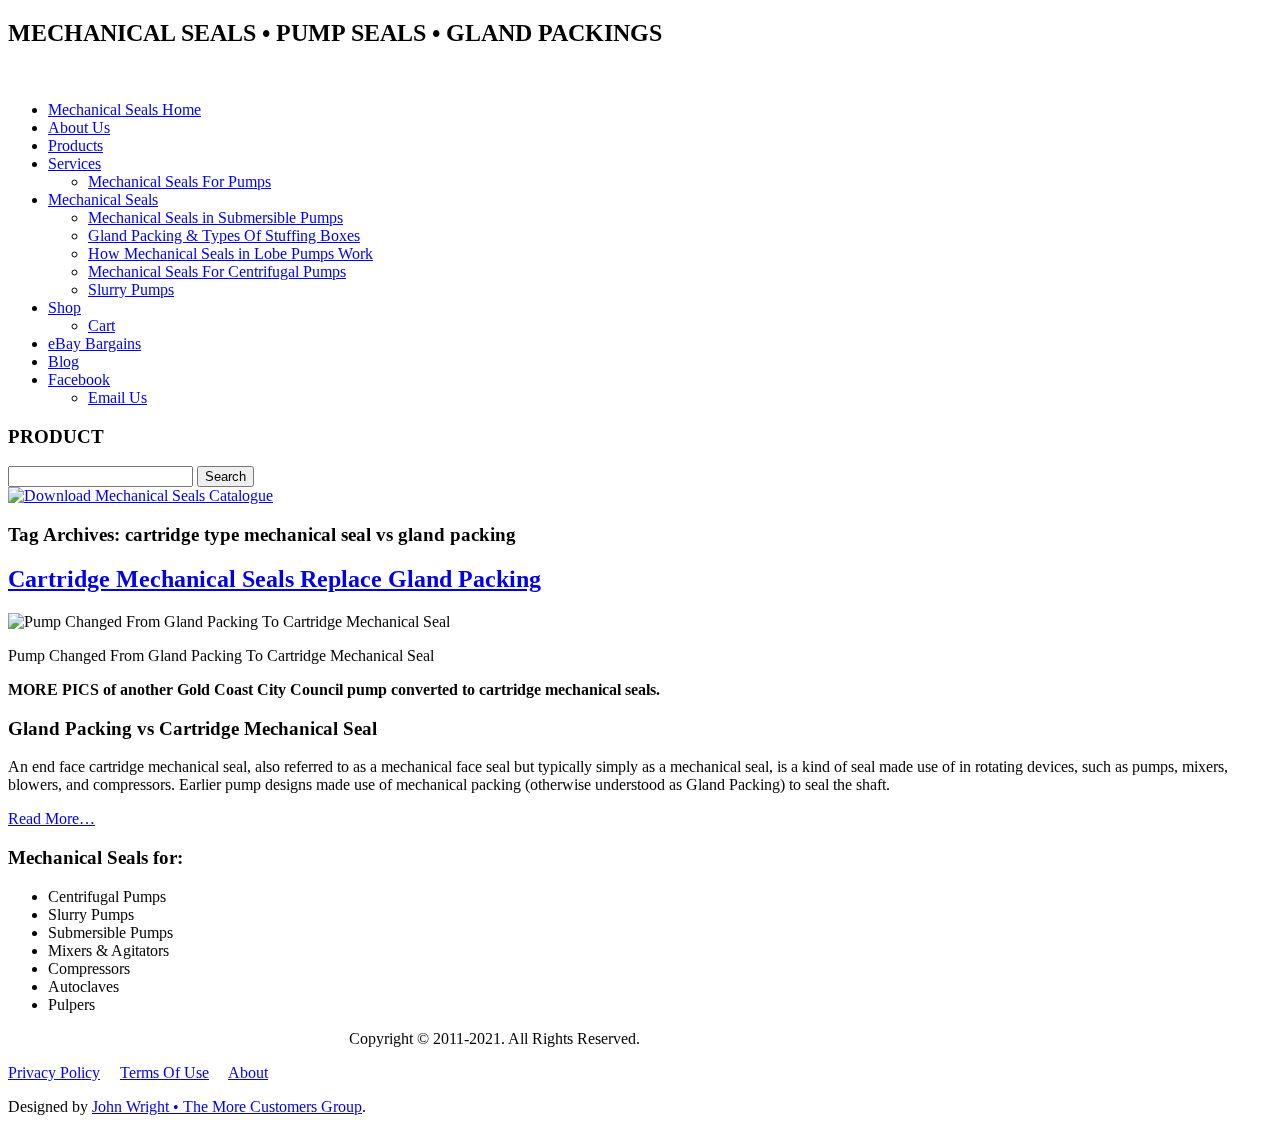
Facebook (79, 379)
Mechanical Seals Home (124, 109)
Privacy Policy (54, 1072)
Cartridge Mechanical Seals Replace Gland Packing (274, 579)
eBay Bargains (94, 343)
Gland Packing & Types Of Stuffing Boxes (224, 235)
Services (74, 163)
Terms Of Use (164, 1072)
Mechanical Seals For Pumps (179, 181)
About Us (79, 127)
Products (75, 145)
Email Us (117, 397)
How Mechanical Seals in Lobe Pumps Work (230, 253)
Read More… (51, 818)
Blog (63, 361)
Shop (64, 307)
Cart (101, 325)
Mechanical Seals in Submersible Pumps (215, 217)
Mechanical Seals (103, 199)
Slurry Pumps (131, 289)
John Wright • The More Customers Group (227, 1106)
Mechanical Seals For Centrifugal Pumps (217, 271)
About (248, 1072)
